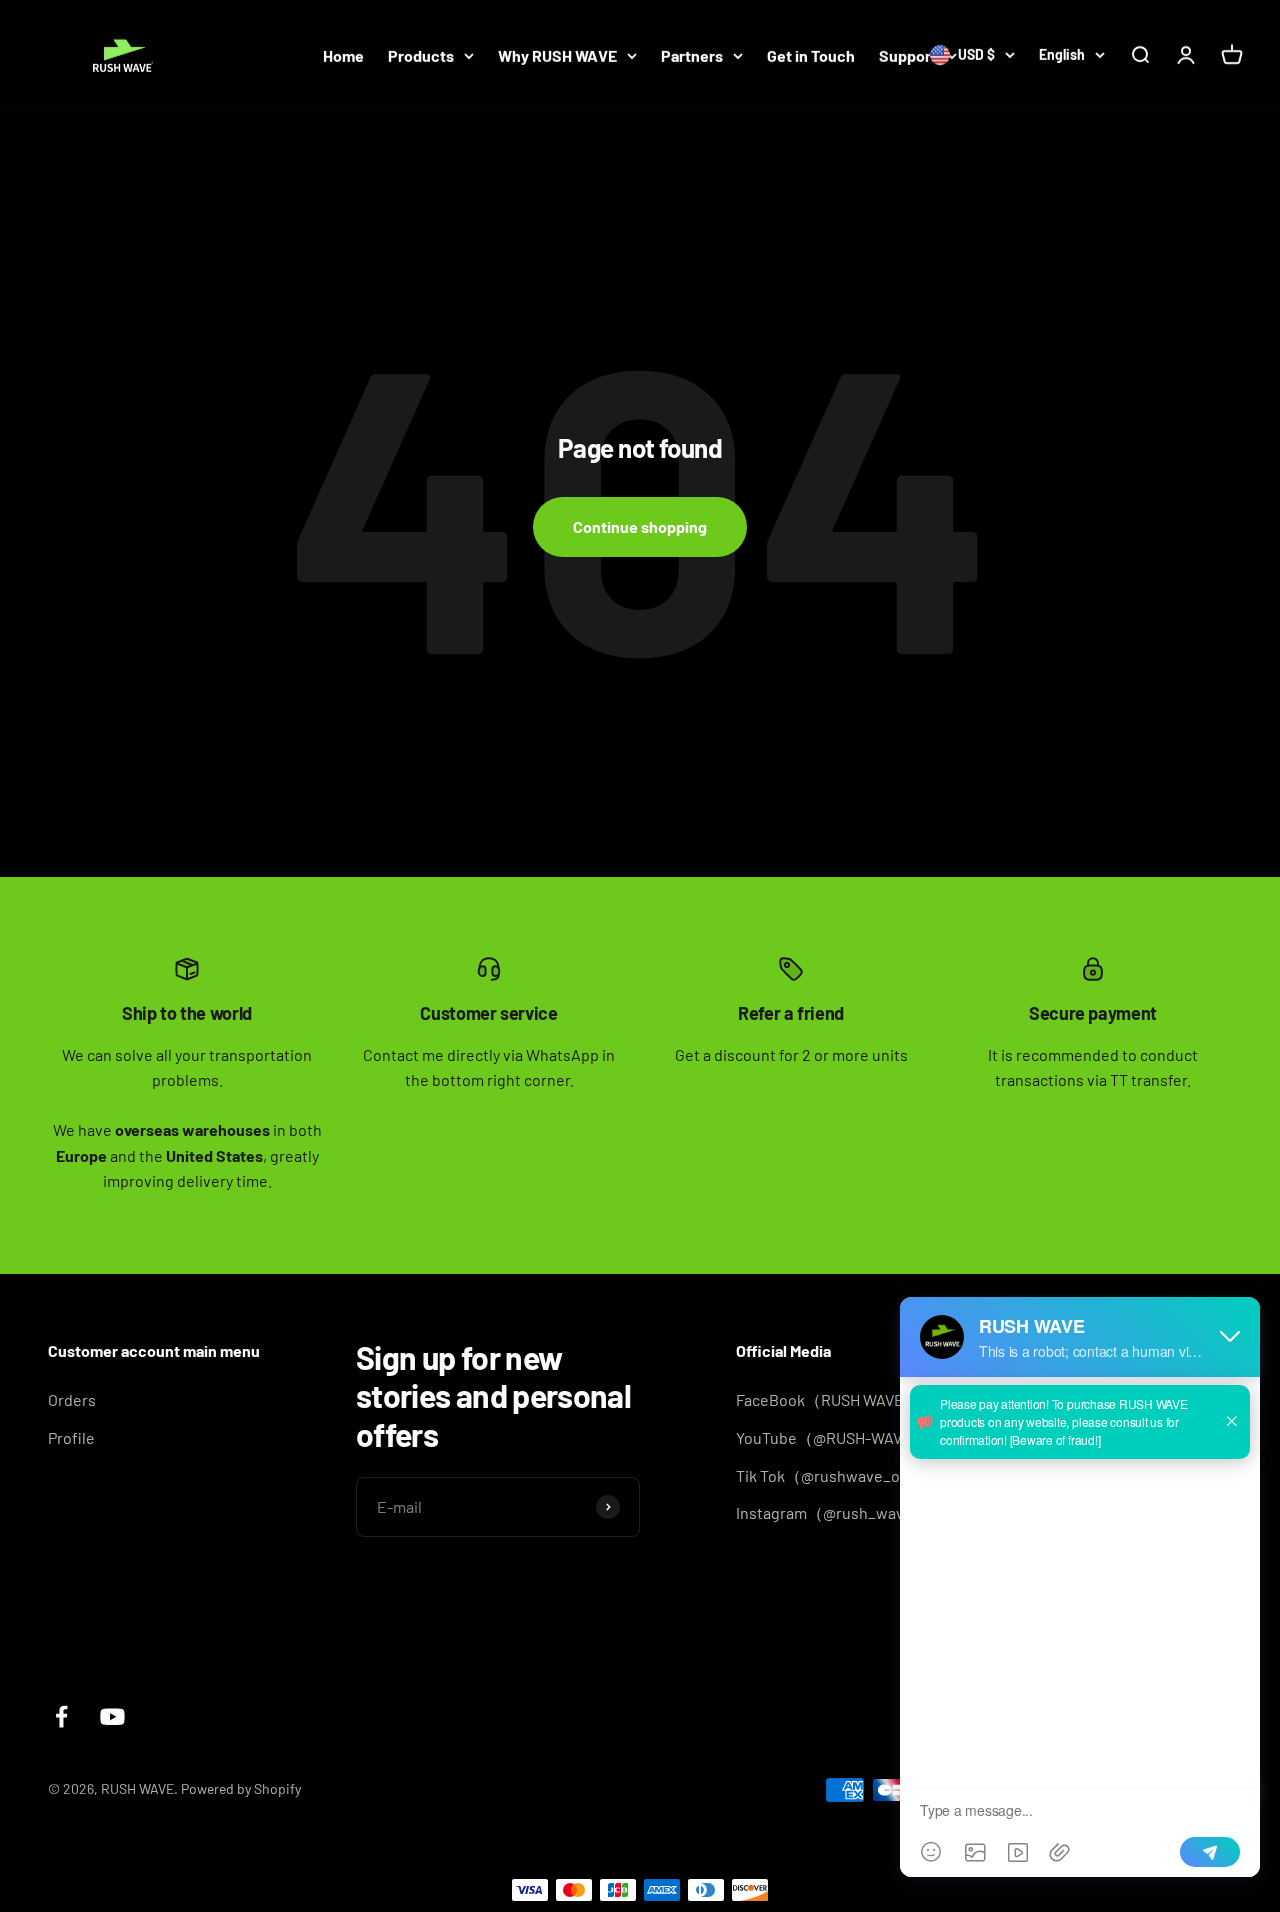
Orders (72, 1399)
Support (908, 55)
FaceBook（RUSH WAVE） (828, 1399)
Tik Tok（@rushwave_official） (845, 1475)
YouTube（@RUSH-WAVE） (832, 1437)
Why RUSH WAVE (557, 55)
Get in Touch (811, 55)
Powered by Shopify (241, 1788)
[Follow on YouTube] (112, 1716)
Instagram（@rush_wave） (832, 1512)
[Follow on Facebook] (61, 1716)
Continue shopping (640, 526)
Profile (71, 1437)
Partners (692, 55)
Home (343, 55)
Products (421, 55)
